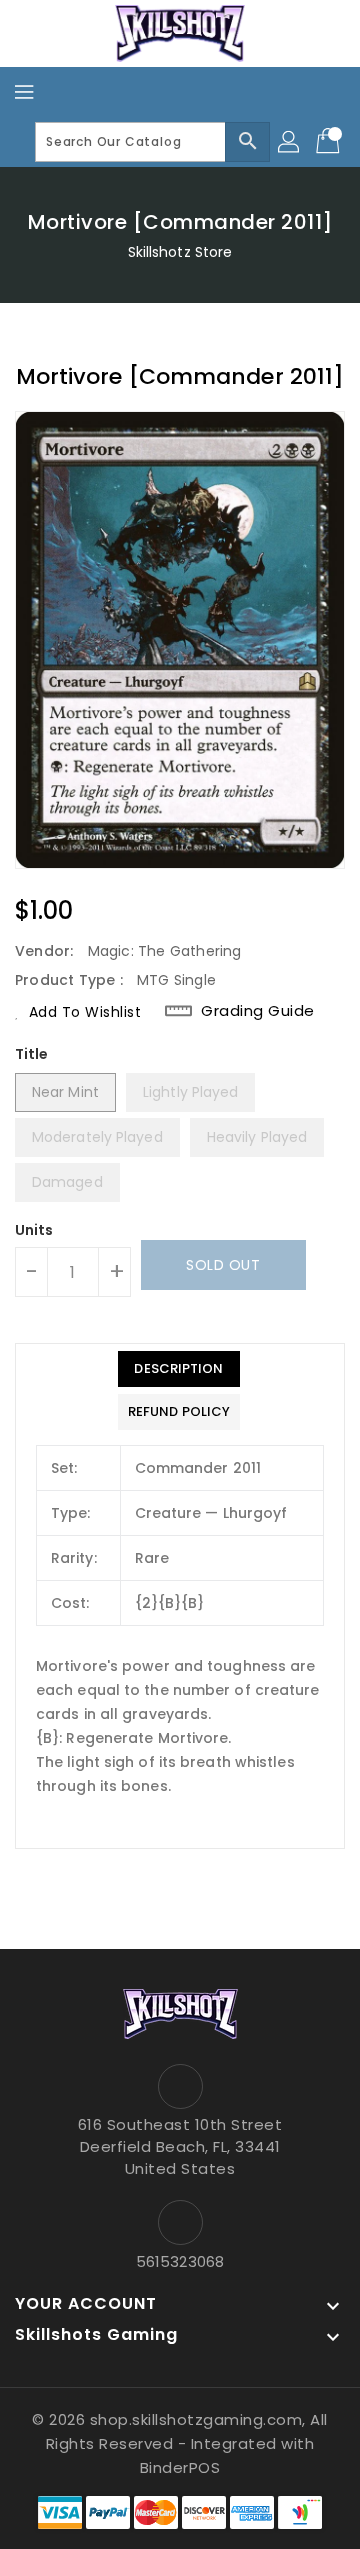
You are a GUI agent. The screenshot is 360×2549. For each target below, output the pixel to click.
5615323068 (180, 2261)
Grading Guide (258, 1011)
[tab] (179, 1369)
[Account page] (290, 142)
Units (34, 1230)
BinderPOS (180, 2467)
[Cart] (330, 142)
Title (32, 1054)
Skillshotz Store (180, 252)
